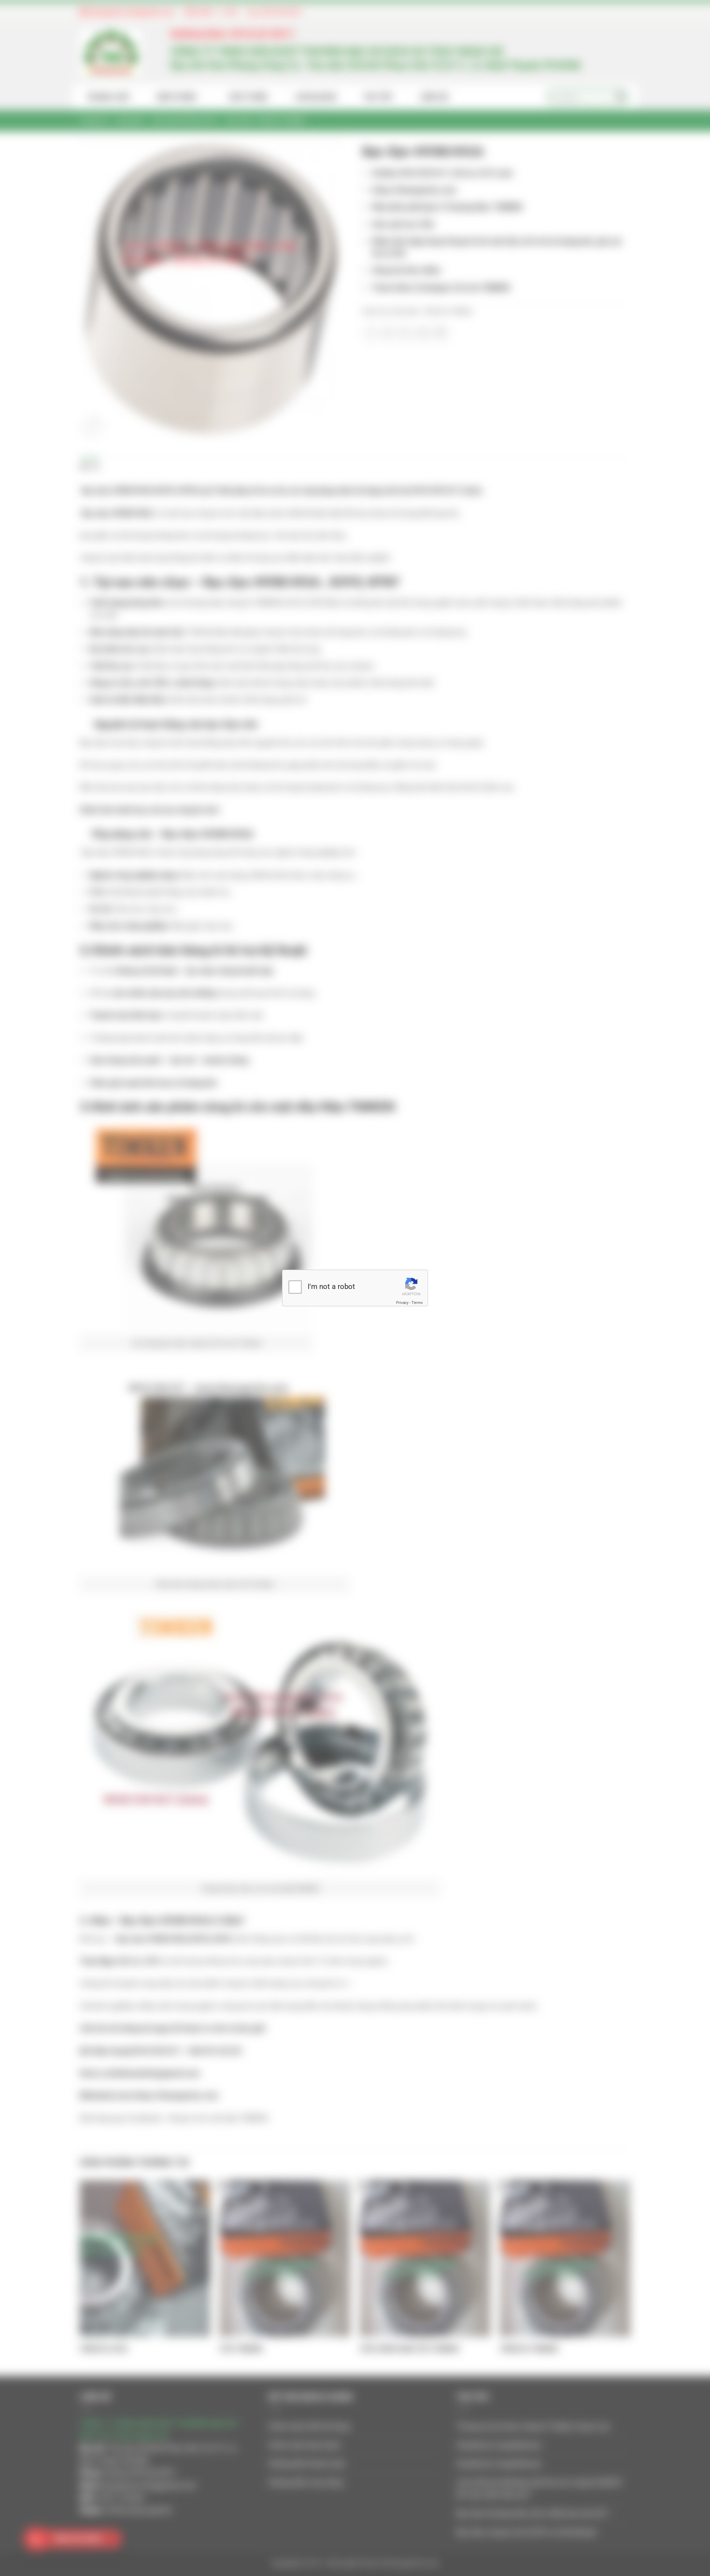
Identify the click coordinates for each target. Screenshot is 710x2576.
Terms (417, 1303)
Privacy (402, 1303)
